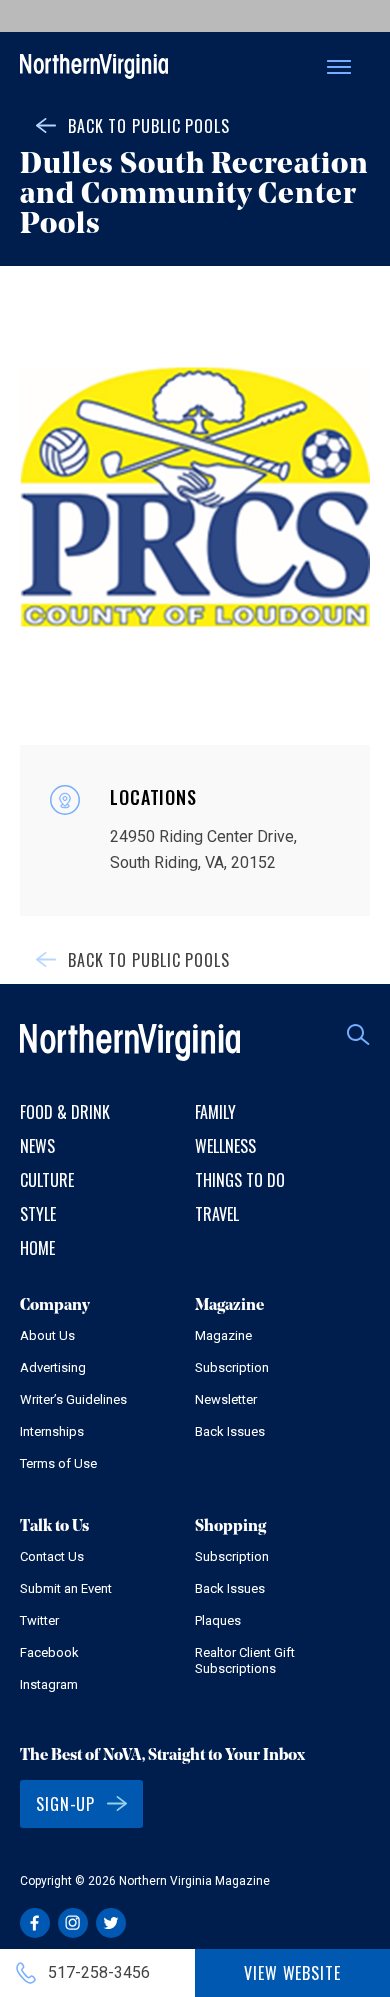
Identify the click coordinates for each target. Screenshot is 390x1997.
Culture (47, 1180)
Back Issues (230, 1431)
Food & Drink (65, 1112)
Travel (217, 1214)
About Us (47, 1335)
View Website (292, 1973)
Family (215, 1112)
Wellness (225, 1146)
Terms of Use (58, 1463)
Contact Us (52, 1556)
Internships (52, 1431)
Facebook (49, 1652)
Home (37, 1248)
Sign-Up (65, 1804)
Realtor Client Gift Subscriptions (245, 1660)
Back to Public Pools (149, 126)
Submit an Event (66, 1588)
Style (38, 1214)
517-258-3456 (99, 1972)
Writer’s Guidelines (73, 1399)
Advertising (53, 1367)
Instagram (49, 1684)
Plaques (218, 1620)
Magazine (223, 1335)
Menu (339, 67)
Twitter (39, 1620)
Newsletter (226, 1399)
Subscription (232, 1367)
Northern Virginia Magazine (94, 67)
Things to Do (240, 1180)
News (37, 1146)
